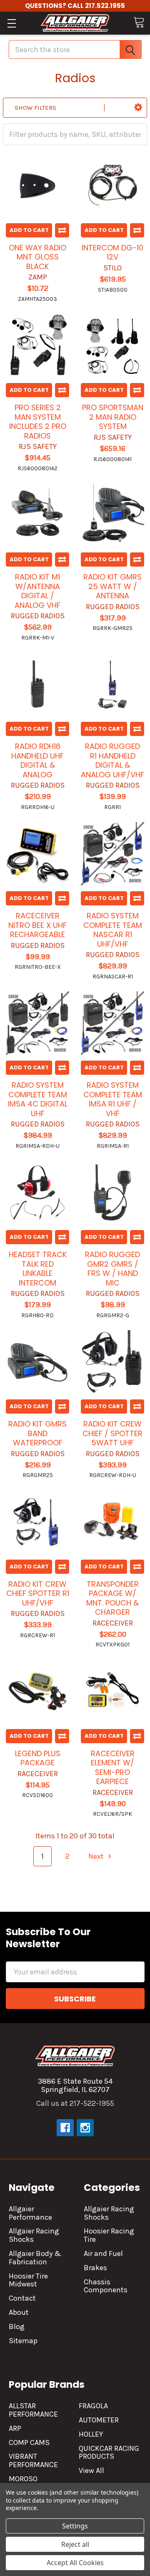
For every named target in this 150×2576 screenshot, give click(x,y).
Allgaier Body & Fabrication (35, 2258)
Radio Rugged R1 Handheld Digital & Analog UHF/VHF (112, 760)
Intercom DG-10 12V (112, 252)
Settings (75, 2526)
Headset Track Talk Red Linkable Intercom (38, 1269)
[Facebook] (65, 2128)
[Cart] (139, 22)
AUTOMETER (99, 2420)
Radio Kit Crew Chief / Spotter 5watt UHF (112, 1433)
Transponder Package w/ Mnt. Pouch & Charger (112, 1598)
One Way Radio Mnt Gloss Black (37, 257)
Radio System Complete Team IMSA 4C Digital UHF (38, 1099)
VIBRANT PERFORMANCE (33, 2460)
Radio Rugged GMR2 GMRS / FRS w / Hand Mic (112, 1269)
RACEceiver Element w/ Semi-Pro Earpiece (113, 1768)
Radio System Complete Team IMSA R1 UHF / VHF (113, 1099)
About (19, 2312)
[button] (138, 108)
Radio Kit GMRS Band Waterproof (37, 1433)
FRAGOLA (93, 2406)
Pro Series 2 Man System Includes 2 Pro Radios (38, 422)
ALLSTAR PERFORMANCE (33, 2410)
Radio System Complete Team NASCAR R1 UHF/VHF (113, 930)
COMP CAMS (29, 2442)
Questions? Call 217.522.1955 (75, 6)
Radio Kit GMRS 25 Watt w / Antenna (112, 586)
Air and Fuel (103, 2253)
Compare (62, 230)
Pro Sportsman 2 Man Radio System (113, 417)
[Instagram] (85, 2128)
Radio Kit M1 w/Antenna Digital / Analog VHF (37, 591)
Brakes (95, 2268)
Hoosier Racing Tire (109, 2235)
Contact (22, 2298)
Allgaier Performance (30, 2213)
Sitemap (23, 2341)
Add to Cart (29, 230)
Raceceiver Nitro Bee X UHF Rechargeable (37, 925)
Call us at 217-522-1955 (75, 2103)
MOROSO (23, 2479)
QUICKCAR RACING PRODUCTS (109, 2452)
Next (97, 1856)
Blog (17, 2326)
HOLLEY (91, 2434)
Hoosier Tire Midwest (28, 2280)
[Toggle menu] (11, 23)
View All (91, 2470)
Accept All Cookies (75, 2563)
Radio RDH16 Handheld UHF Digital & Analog (37, 760)
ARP (15, 2428)
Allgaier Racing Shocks (34, 2235)
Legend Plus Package (38, 1758)
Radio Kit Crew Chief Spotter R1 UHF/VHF (38, 1593)
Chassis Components (106, 2286)
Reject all (75, 2544)
